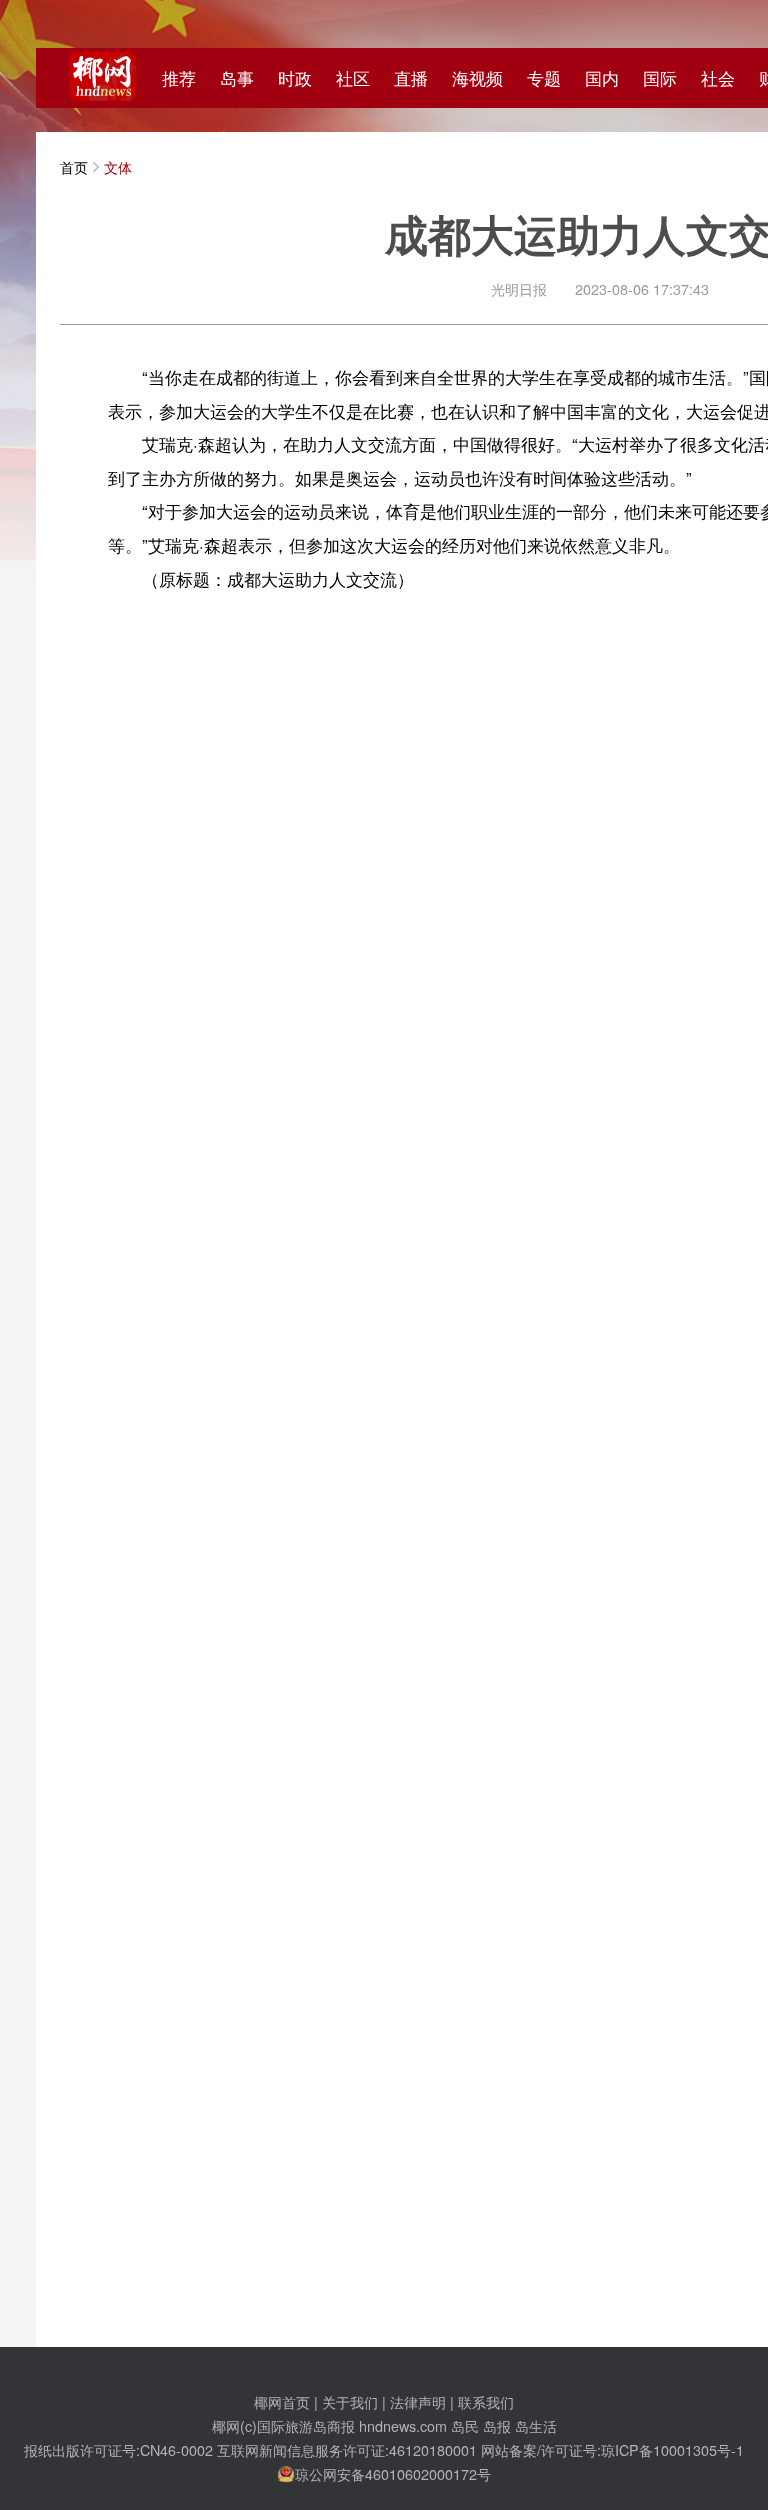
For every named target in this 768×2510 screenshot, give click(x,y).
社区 (353, 78)
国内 (602, 78)
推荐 (179, 78)
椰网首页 (282, 2401)
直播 (411, 78)
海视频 (477, 78)
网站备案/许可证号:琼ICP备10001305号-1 (612, 2449)
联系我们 (486, 2401)
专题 (544, 78)
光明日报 (519, 288)
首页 (74, 166)
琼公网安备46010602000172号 (393, 2473)
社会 (718, 78)
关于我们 (350, 2401)
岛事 (237, 78)
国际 (660, 78)
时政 (295, 78)
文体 (118, 166)
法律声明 (418, 2401)
